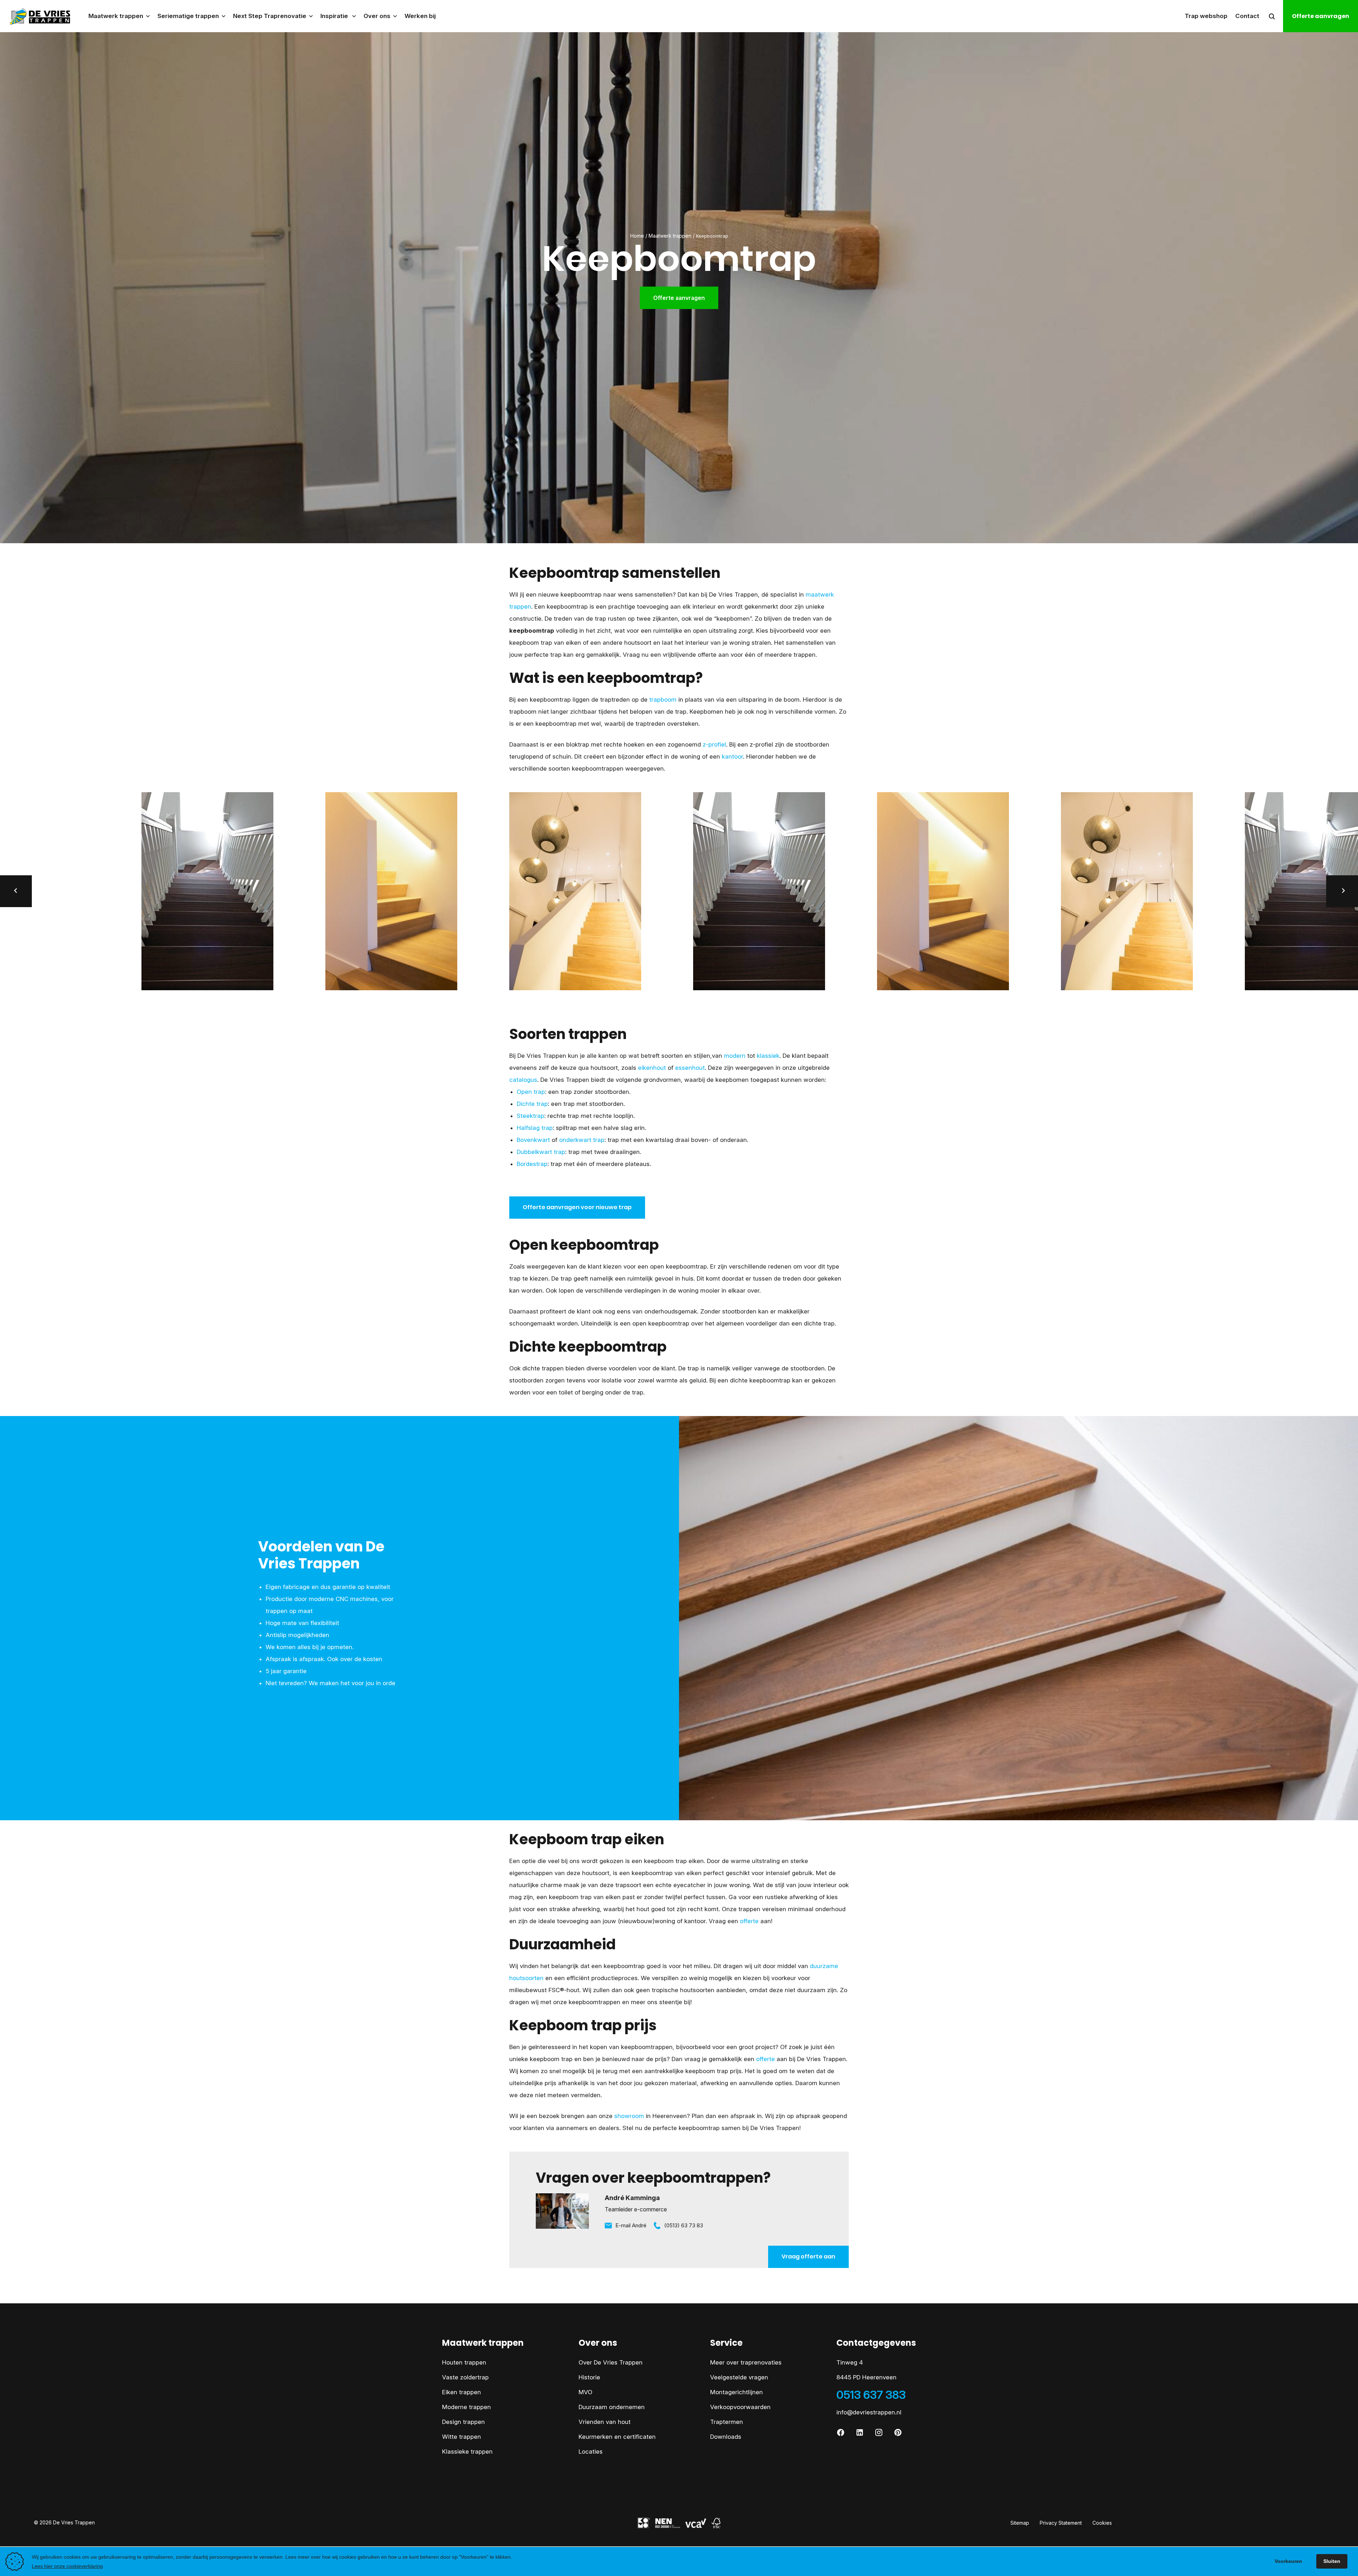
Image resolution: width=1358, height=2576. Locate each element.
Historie (589, 2377)
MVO (585, 2392)
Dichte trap (532, 1104)
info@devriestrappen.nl (869, 2412)
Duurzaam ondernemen (612, 2407)
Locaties (591, 2452)
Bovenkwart (533, 1140)
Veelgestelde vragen (739, 2377)
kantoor (732, 756)
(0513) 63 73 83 (684, 2225)
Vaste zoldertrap (465, 2377)
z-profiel (714, 744)
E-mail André (631, 2225)
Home (637, 236)
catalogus (523, 1080)
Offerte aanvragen (1321, 16)
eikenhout (652, 1068)
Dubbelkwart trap (541, 1152)
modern (735, 1056)
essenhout (690, 1068)
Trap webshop (1206, 16)
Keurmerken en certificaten (617, 2437)
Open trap (531, 1092)
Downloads (726, 2437)
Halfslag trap (535, 1128)
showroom (629, 2116)
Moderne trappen (466, 2407)
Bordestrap (532, 1164)
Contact (1247, 16)
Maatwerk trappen (670, 236)
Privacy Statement (1061, 2523)
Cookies (1102, 2523)
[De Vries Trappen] (36, 16)
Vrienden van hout (605, 2422)
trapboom (663, 700)
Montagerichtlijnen (736, 2392)
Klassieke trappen (467, 2452)
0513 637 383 (871, 2395)
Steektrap (530, 1116)
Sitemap (1020, 2523)
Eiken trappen (462, 2392)
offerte (749, 1921)
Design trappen (463, 2422)
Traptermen (727, 2422)
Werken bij (420, 16)
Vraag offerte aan (808, 2256)
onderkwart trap (582, 1140)
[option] (587, 891)
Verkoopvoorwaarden (740, 2407)
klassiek (768, 1056)
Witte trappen (462, 2437)
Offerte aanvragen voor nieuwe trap (577, 1207)
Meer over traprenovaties (746, 2362)
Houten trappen (464, 2362)
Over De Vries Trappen (611, 2362)
